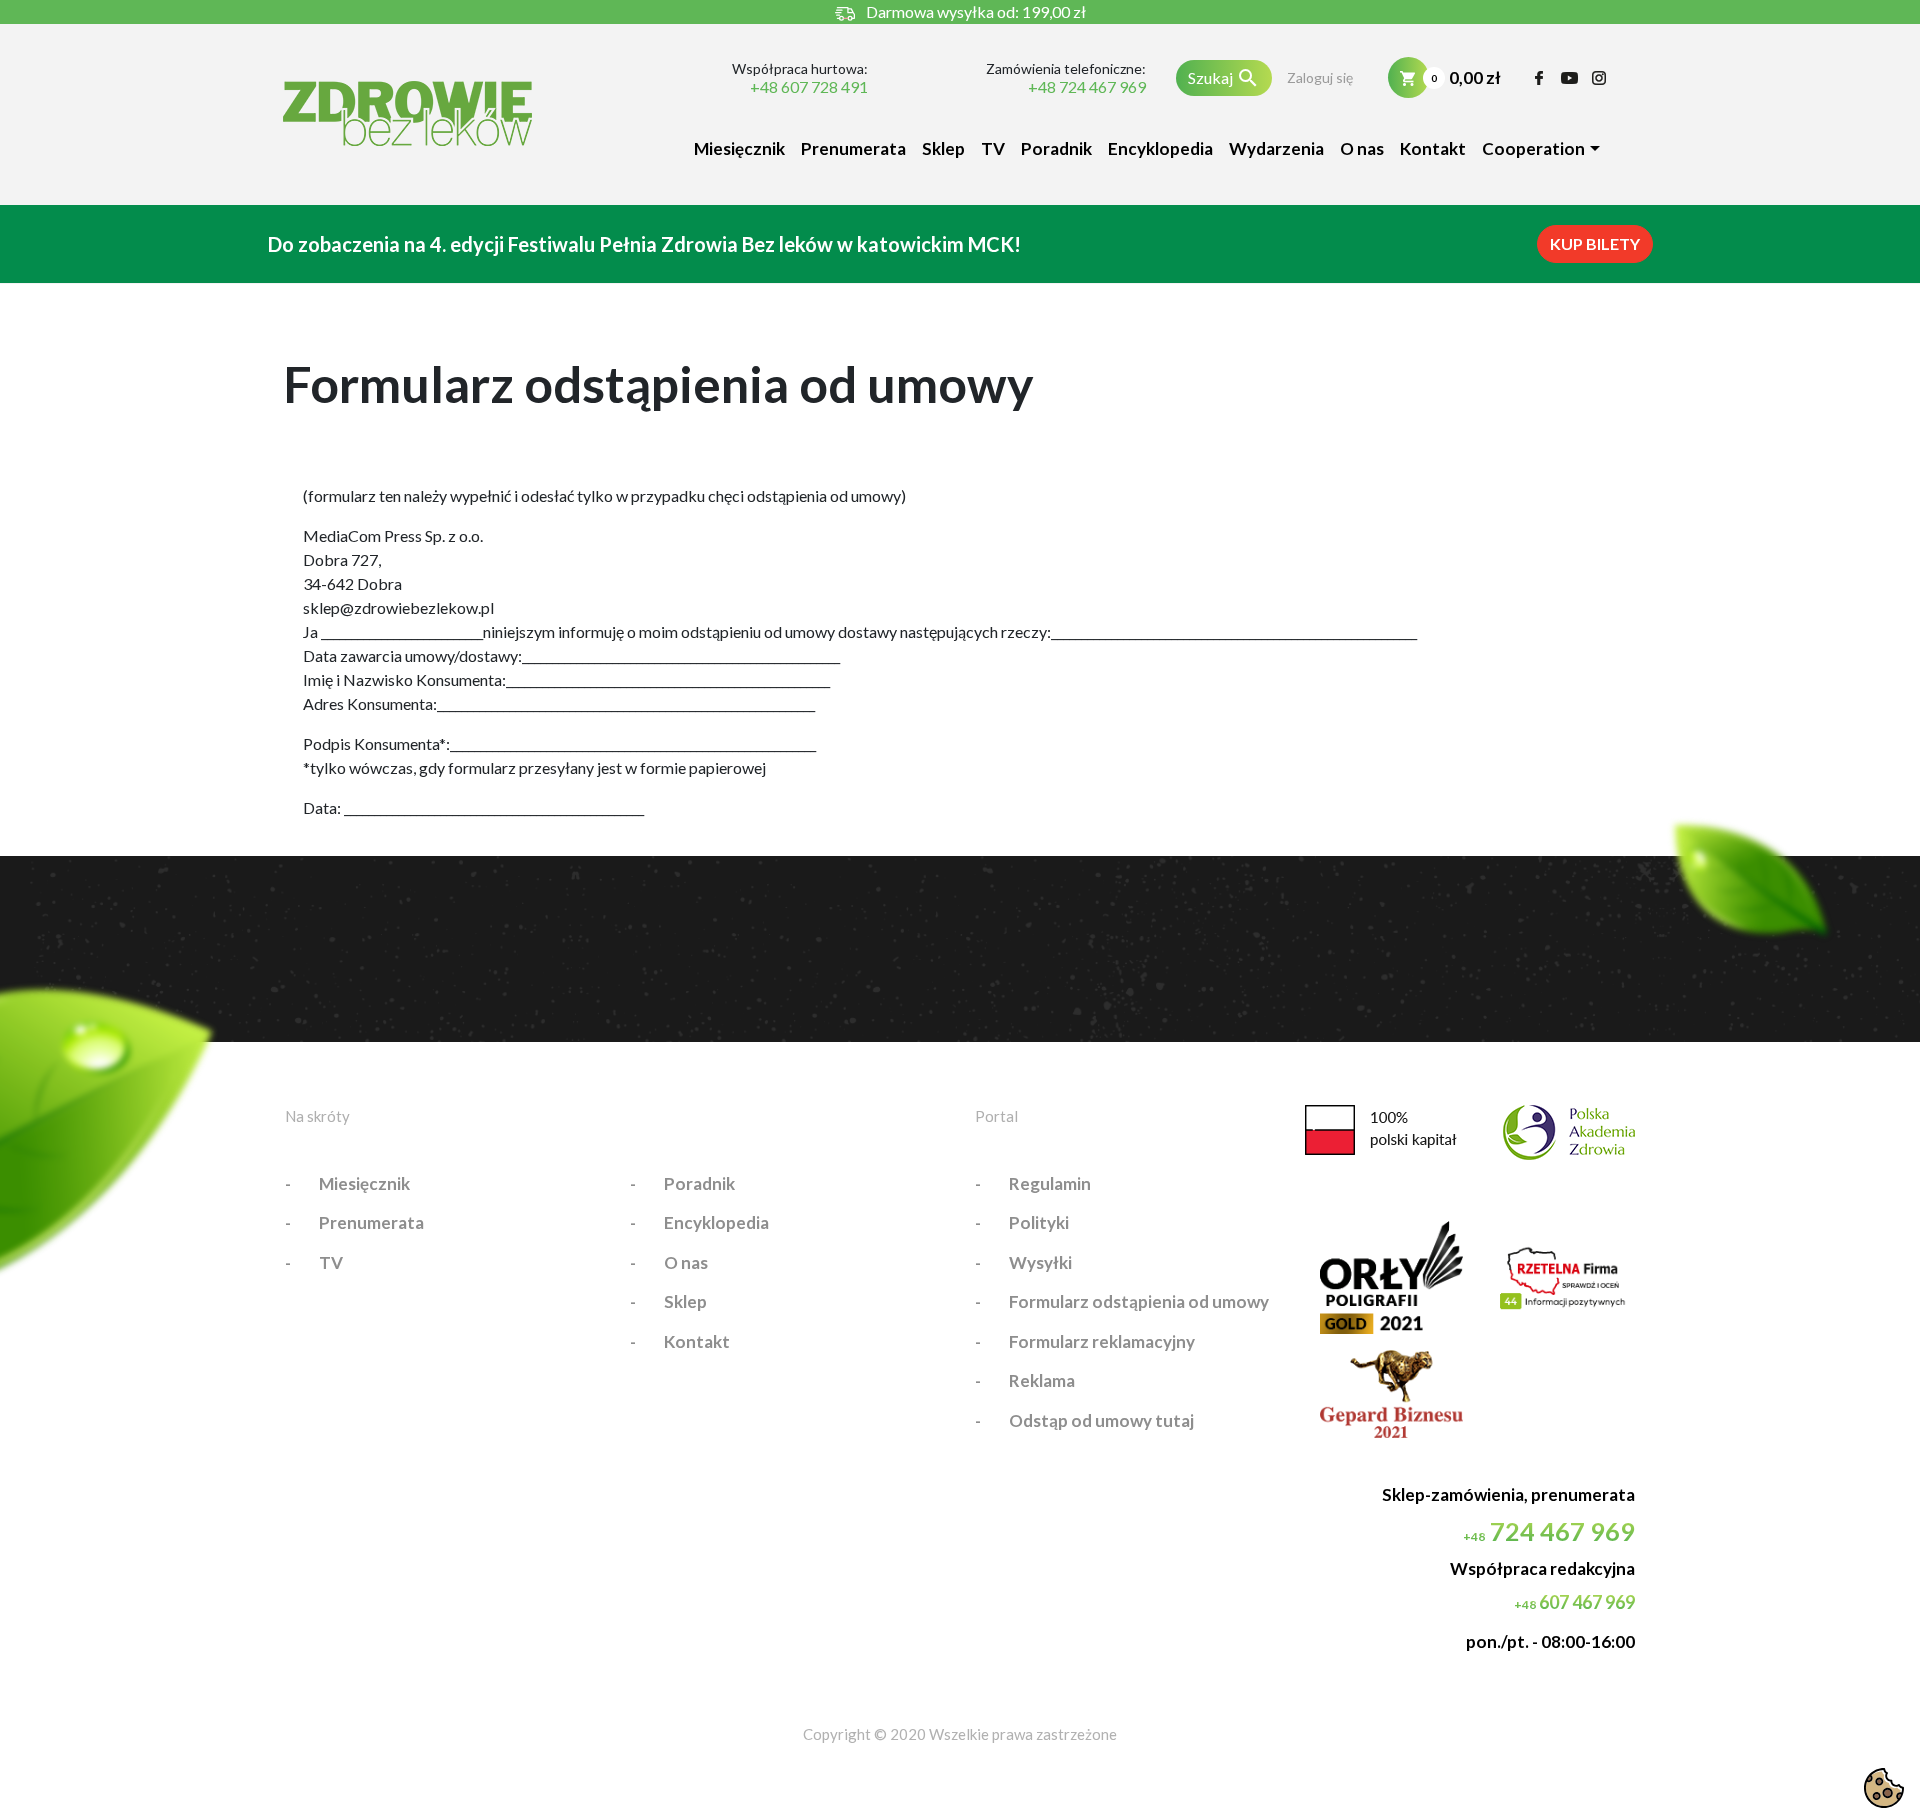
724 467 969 (1549, 1531)
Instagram (1599, 78)
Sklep (943, 148)
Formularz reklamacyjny (1102, 1341)
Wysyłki (1040, 1262)
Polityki (1039, 1222)
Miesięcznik (739, 148)
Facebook (1539, 78)
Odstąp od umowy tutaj (1101, 1420)
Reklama (1042, 1380)
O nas (1362, 148)
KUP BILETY (1595, 243)
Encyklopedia (1160, 148)
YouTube (1569, 78)
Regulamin (1050, 1183)
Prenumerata (853, 148)
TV (993, 148)
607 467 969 (1574, 1602)
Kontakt (1433, 148)
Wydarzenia (1276, 148)
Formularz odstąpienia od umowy (1139, 1301)
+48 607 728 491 (809, 87)
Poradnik (1056, 148)
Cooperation (1533, 148)
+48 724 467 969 (1086, 87)
